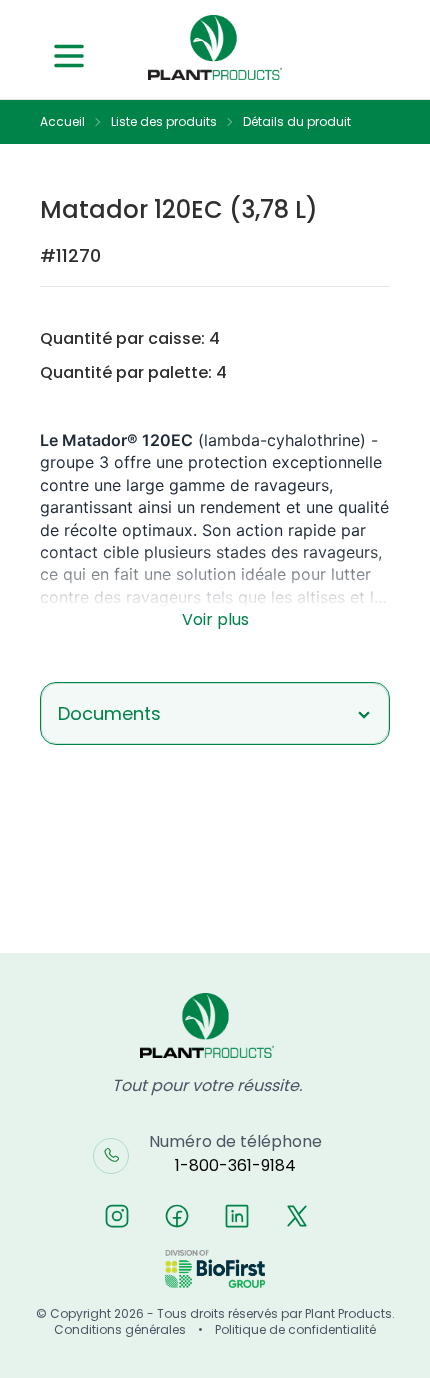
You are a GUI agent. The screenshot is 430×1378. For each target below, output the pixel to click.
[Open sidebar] (69, 56)
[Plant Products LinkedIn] (237, 1216)
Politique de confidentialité (295, 1330)
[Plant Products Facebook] (177, 1216)
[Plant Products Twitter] (297, 1216)
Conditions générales (120, 1330)
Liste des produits (164, 122)
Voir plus (215, 619)
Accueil (62, 122)
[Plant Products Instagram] (117, 1216)
